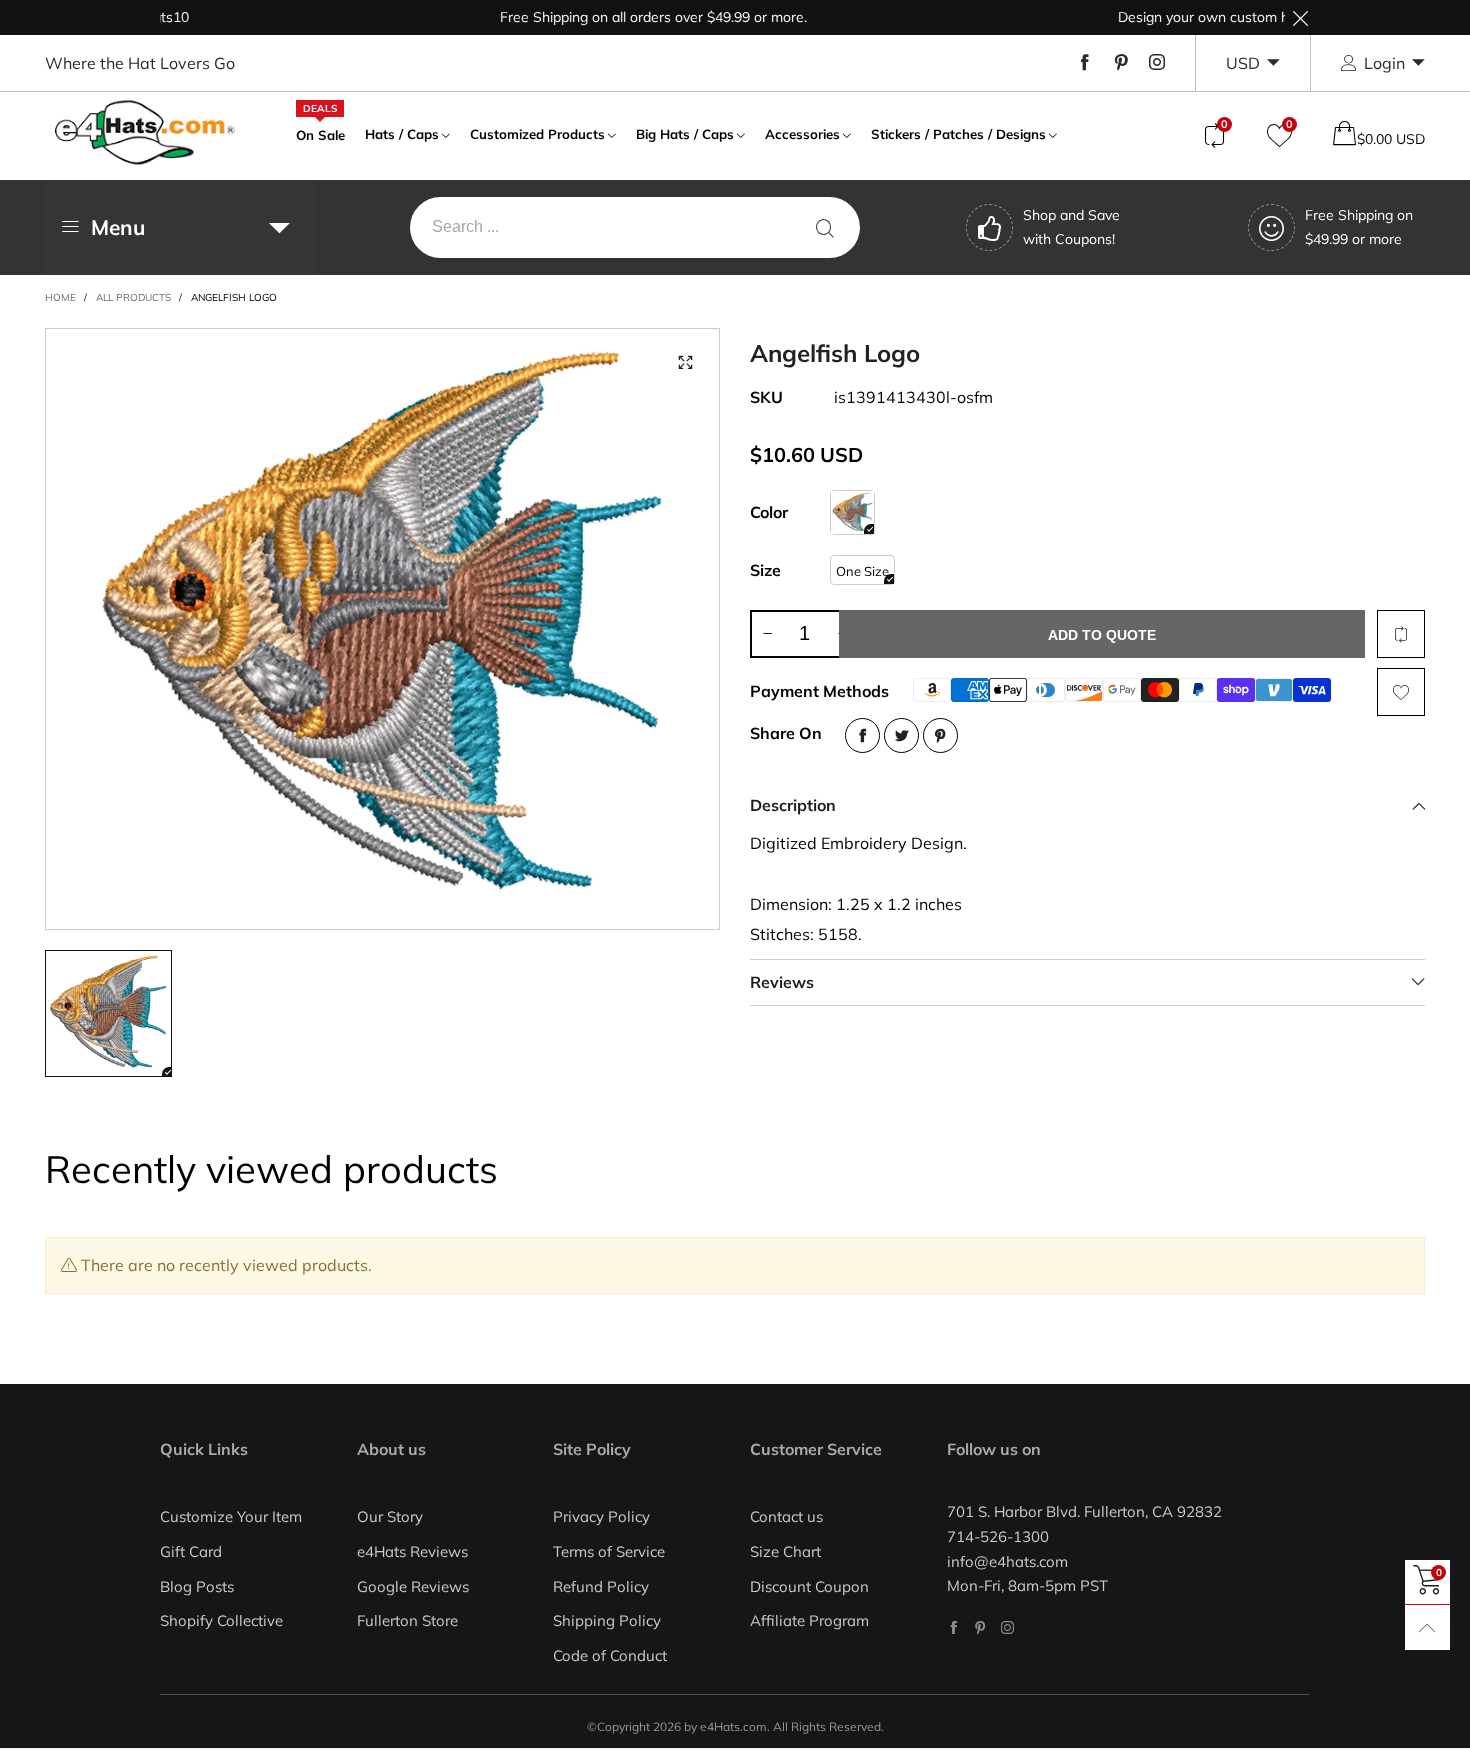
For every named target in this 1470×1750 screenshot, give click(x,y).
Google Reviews (413, 1586)
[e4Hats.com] (145, 132)
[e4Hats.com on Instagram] (1007, 1627)
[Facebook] (1085, 63)
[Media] (685, 363)
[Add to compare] (1401, 634)
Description (793, 805)
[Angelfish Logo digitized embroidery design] (383, 629)
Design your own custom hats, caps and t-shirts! (1240, 17)
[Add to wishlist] (1401, 692)
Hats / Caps (402, 134)
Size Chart (785, 1551)
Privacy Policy (601, 1516)
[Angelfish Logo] (852, 512)
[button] (767, 634)
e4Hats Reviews (412, 1551)
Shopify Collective (221, 1620)
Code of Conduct (610, 1655)
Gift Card (191, 1551)
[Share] (862, 735)
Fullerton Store (407, 1620)
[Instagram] (1157, 63)
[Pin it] (940, 735)
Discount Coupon (809, 1586)
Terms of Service (609, 1551)
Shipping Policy (607, 1620)
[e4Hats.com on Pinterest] (980, 1627)
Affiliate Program (809, 1620)
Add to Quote (1102, 635)
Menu (118, 227)
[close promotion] (1300, 17)
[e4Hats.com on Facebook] (953, 1627)
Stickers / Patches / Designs (958, 134)
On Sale (320, 133)
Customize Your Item (231, 1516)
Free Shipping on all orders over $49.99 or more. (621, 17)
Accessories (802, 134)
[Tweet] (901, 735)
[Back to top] (1427, 1627)
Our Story (390, 1516)
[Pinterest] (1121, 63)
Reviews (782, 982)
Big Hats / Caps (685, 134)
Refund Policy (601, 1586)
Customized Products (537, 134)
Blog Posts (197, 1586)
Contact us (786, 1516)
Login (1384, 63)
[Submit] (825, 227)
